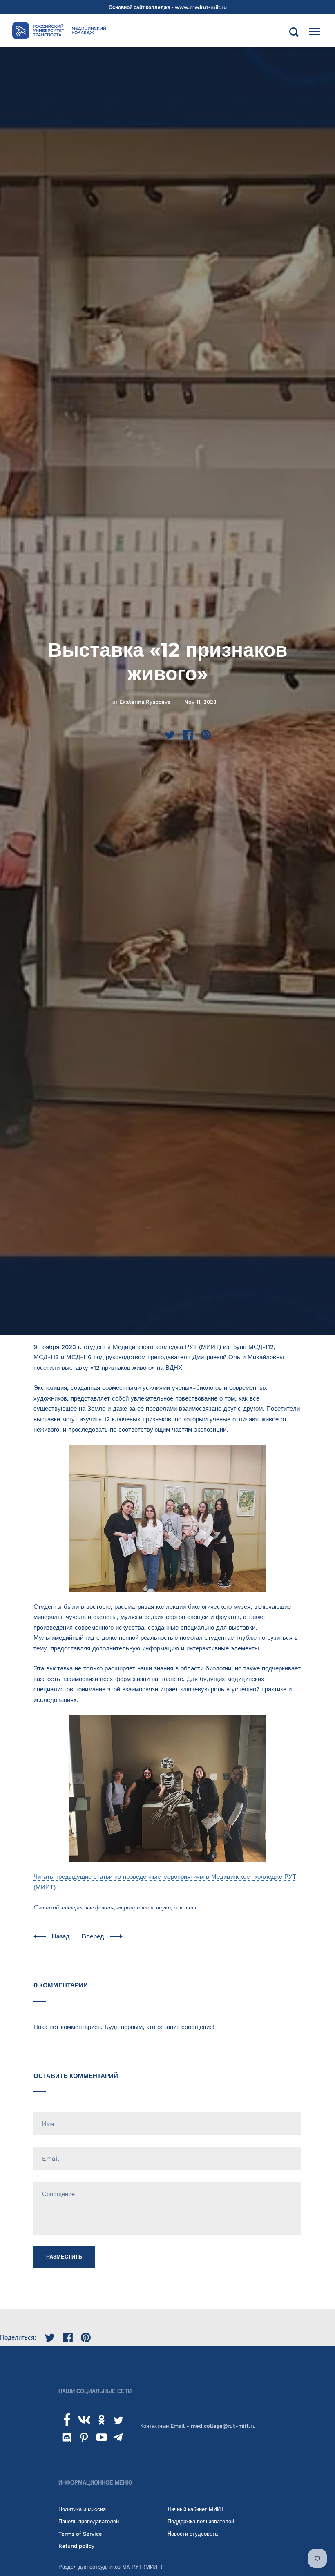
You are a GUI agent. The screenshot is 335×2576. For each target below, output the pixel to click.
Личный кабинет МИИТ (196, 2509)
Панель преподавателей (89, 2521)
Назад (62, 1936)
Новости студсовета (193, 2534)
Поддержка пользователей (201, 2521)
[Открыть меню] (315, 32)
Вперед (94, 1936)
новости (185, 1907)
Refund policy (76, 2546)
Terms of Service (80, 2534)
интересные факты (88, 1907)
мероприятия (135, 1907)
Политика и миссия (82, 2509)
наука (164, 1907)
